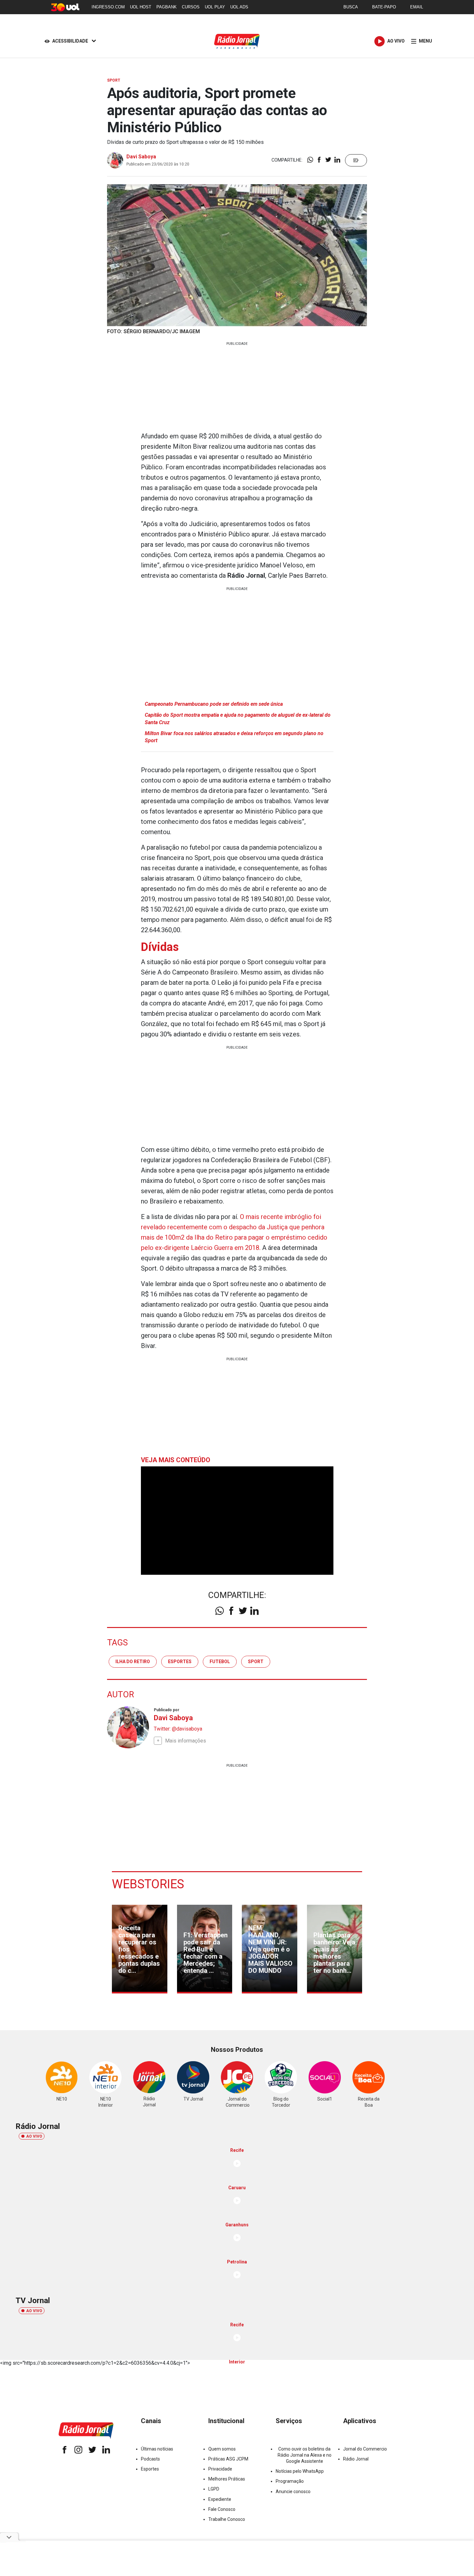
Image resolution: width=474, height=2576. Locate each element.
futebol (220, 1662)
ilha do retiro (133, 1662)
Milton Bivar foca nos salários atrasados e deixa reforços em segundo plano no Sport (234, 737)
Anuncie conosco (293, 2491)
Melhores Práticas (227, 2479)
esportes (180, 1662)
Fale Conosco (222, 2509)
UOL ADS (239, 7)
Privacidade (220, 2469)
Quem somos (222, 2449)
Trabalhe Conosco (227, 2519)
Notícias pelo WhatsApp (300, 2471)
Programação (290, 2481)
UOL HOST (141, 7)
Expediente (220, 2499)
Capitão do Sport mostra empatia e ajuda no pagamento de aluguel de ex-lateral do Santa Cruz (238, 719)
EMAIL (417, 7)
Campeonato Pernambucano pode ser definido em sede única (214, 704)
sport (256, 1662)
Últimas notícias (157, 2449)
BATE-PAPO (384, 7)
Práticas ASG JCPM (228, 2459)
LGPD (214, 2489)
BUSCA (351, 7)
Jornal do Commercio (365, 2449)
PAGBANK (167, 7)
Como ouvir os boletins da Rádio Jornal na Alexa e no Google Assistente (305, 2455)
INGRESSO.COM (108, 7)
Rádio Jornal (356, 2459)
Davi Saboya (141, 157)
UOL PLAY (215, 7)
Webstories (148, 1884)
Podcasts (150, 2459)
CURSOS (191, 7)
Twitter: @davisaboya (178, 1729)
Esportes (150, 2469)
